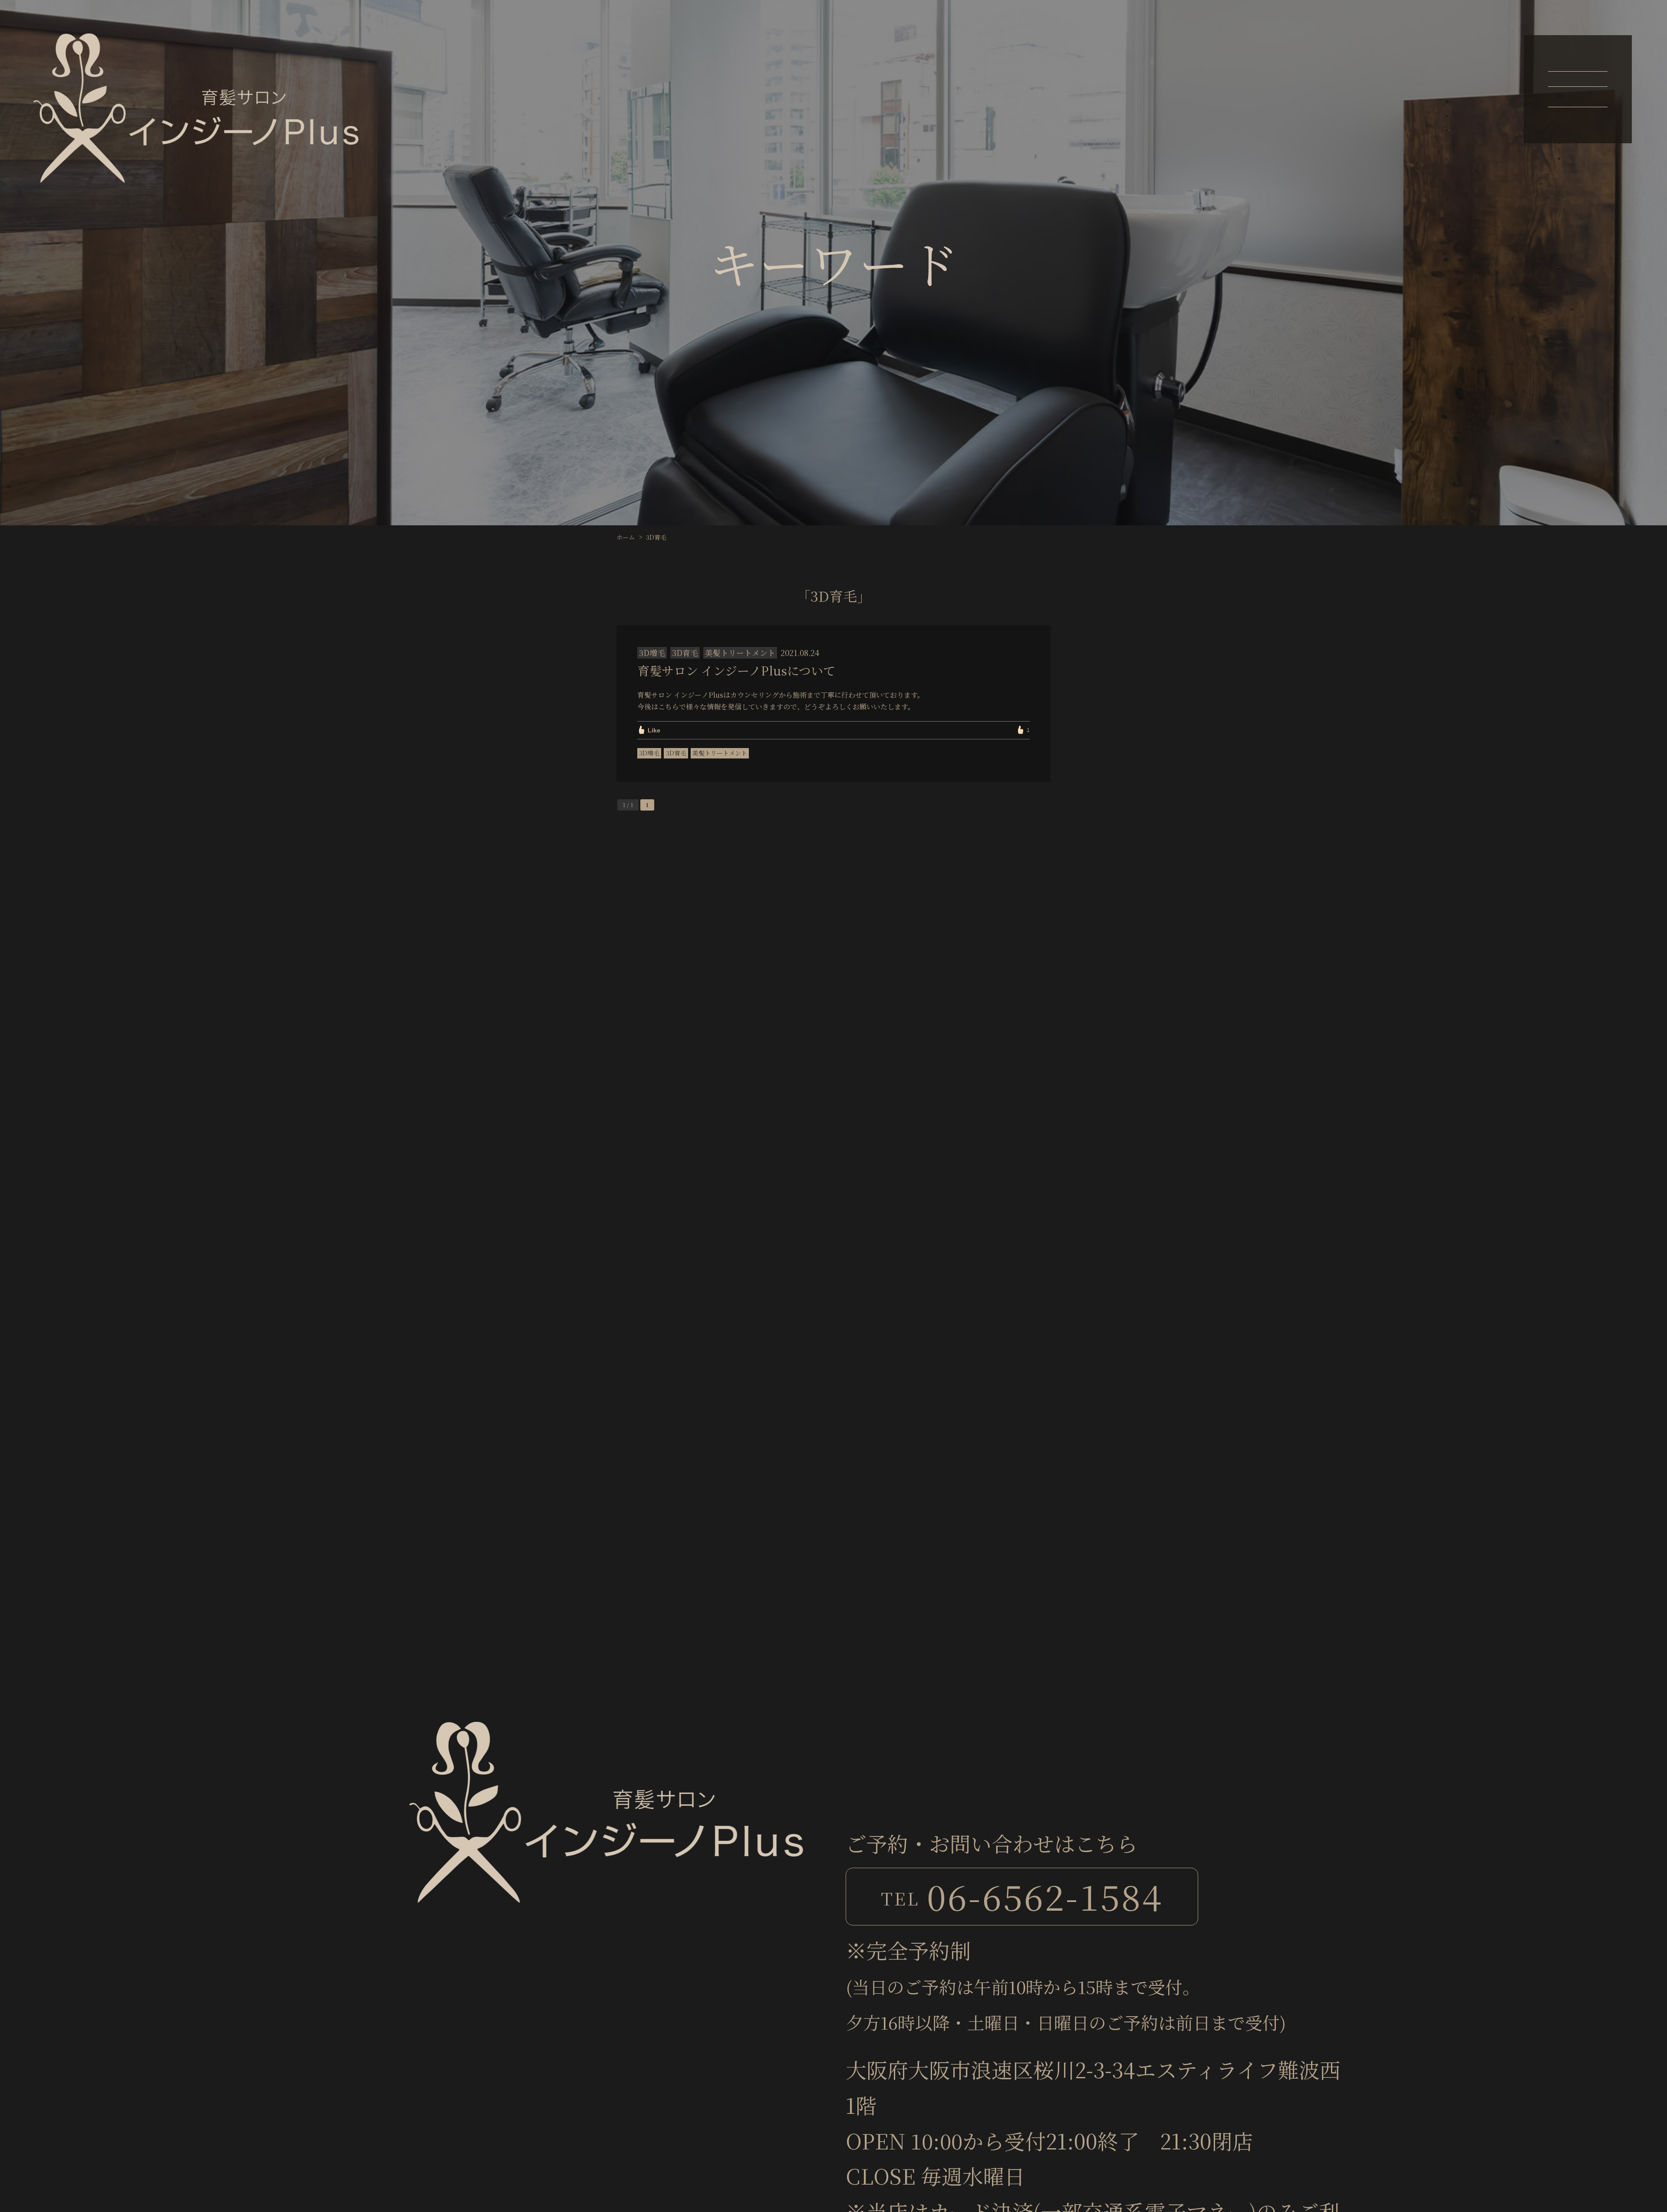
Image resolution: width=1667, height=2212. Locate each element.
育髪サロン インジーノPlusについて (736, 670)
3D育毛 (676, 753)
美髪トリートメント (720, 753)
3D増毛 (649, 753)
